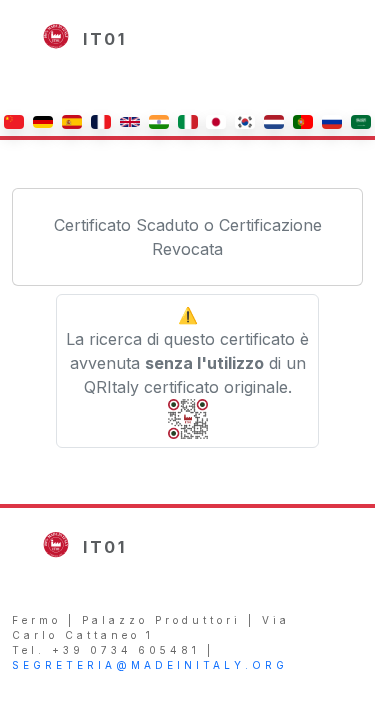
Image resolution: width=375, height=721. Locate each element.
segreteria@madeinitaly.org (150, 665)
